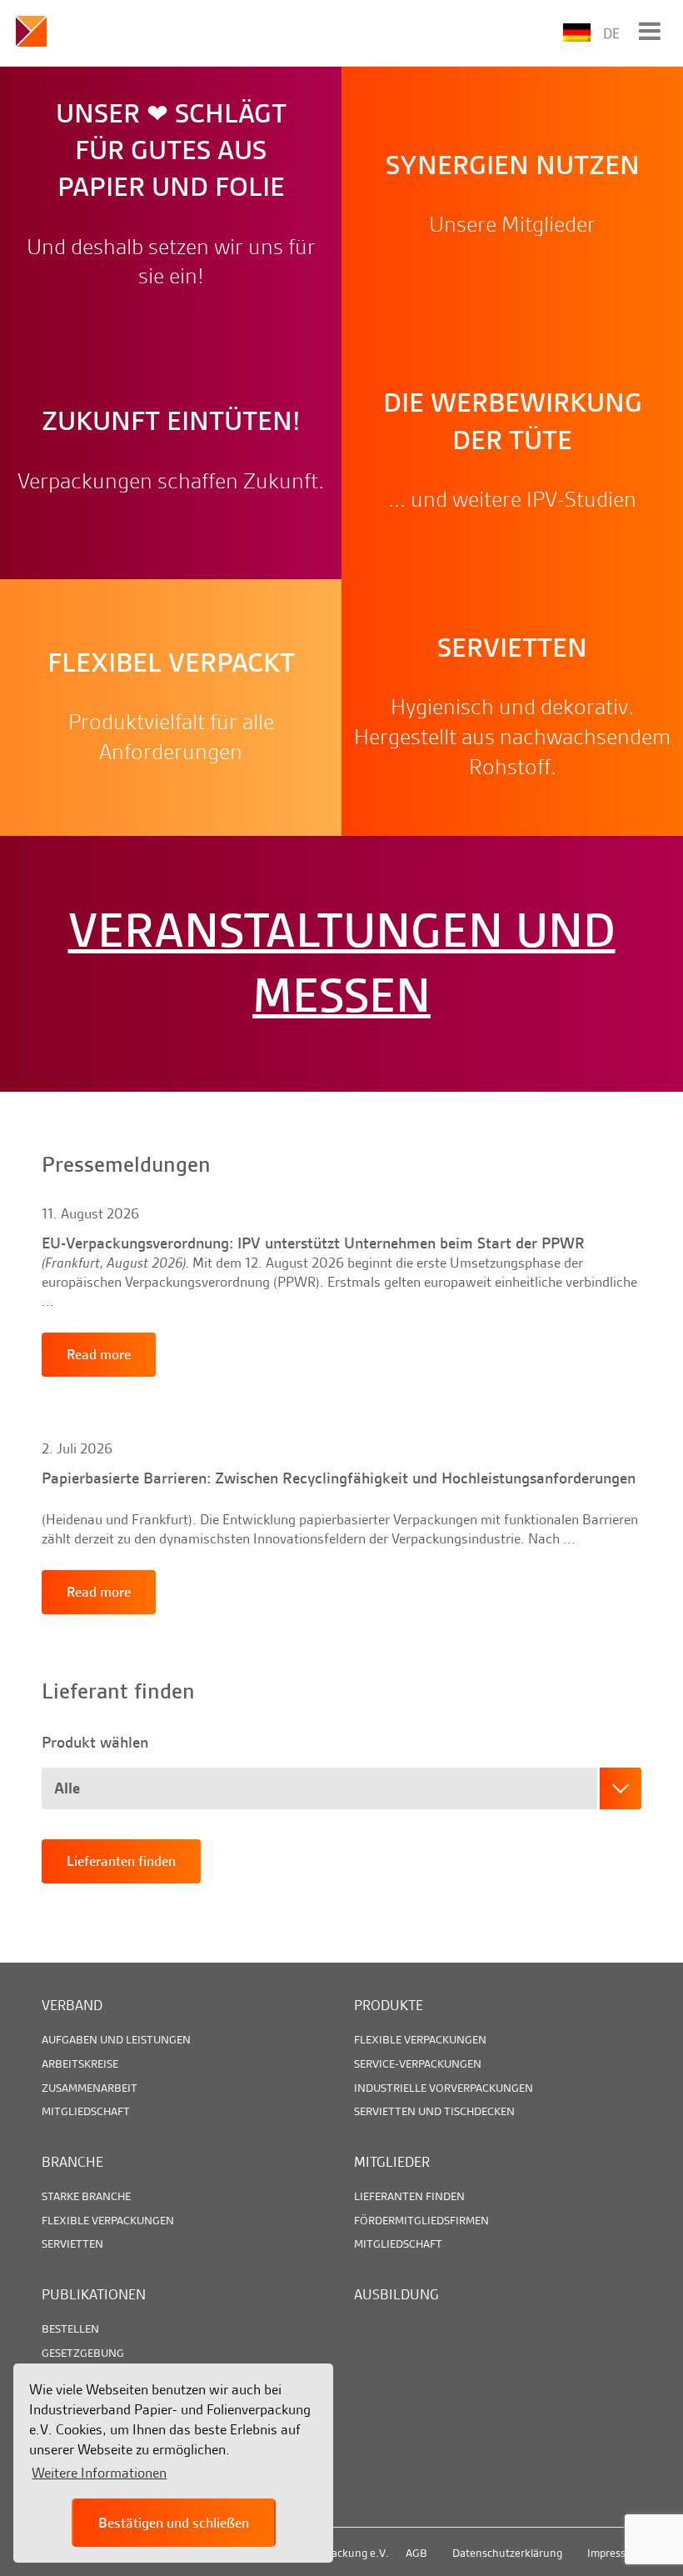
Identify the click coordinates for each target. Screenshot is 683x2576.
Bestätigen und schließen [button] (174, 2523)
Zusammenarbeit (90, 2088)
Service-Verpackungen (418, 2063)
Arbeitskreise (80, 2063)
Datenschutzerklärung (507, 2553)
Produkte (389, 2005)
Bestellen (70, 2328)
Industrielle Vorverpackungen (444, 2088)
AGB (416, 2553)
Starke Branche (86, 2196)
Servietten (72, 2243)
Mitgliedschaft (86, 2111)
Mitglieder (392, 2162)
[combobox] (341, 1788)
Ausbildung (396, 2294)
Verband (72, 2005)
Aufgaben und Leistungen (116, 2039)
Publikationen (94, 2294)
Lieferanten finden (121, 1861)
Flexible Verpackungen (420, 2039)
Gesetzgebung (83, 2353)
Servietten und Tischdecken (434, 2111)
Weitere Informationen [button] (99, 2473)
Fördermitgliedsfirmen (421, 2220)
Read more (171, 278)
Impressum (614, 2553)
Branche (72, 2162)
